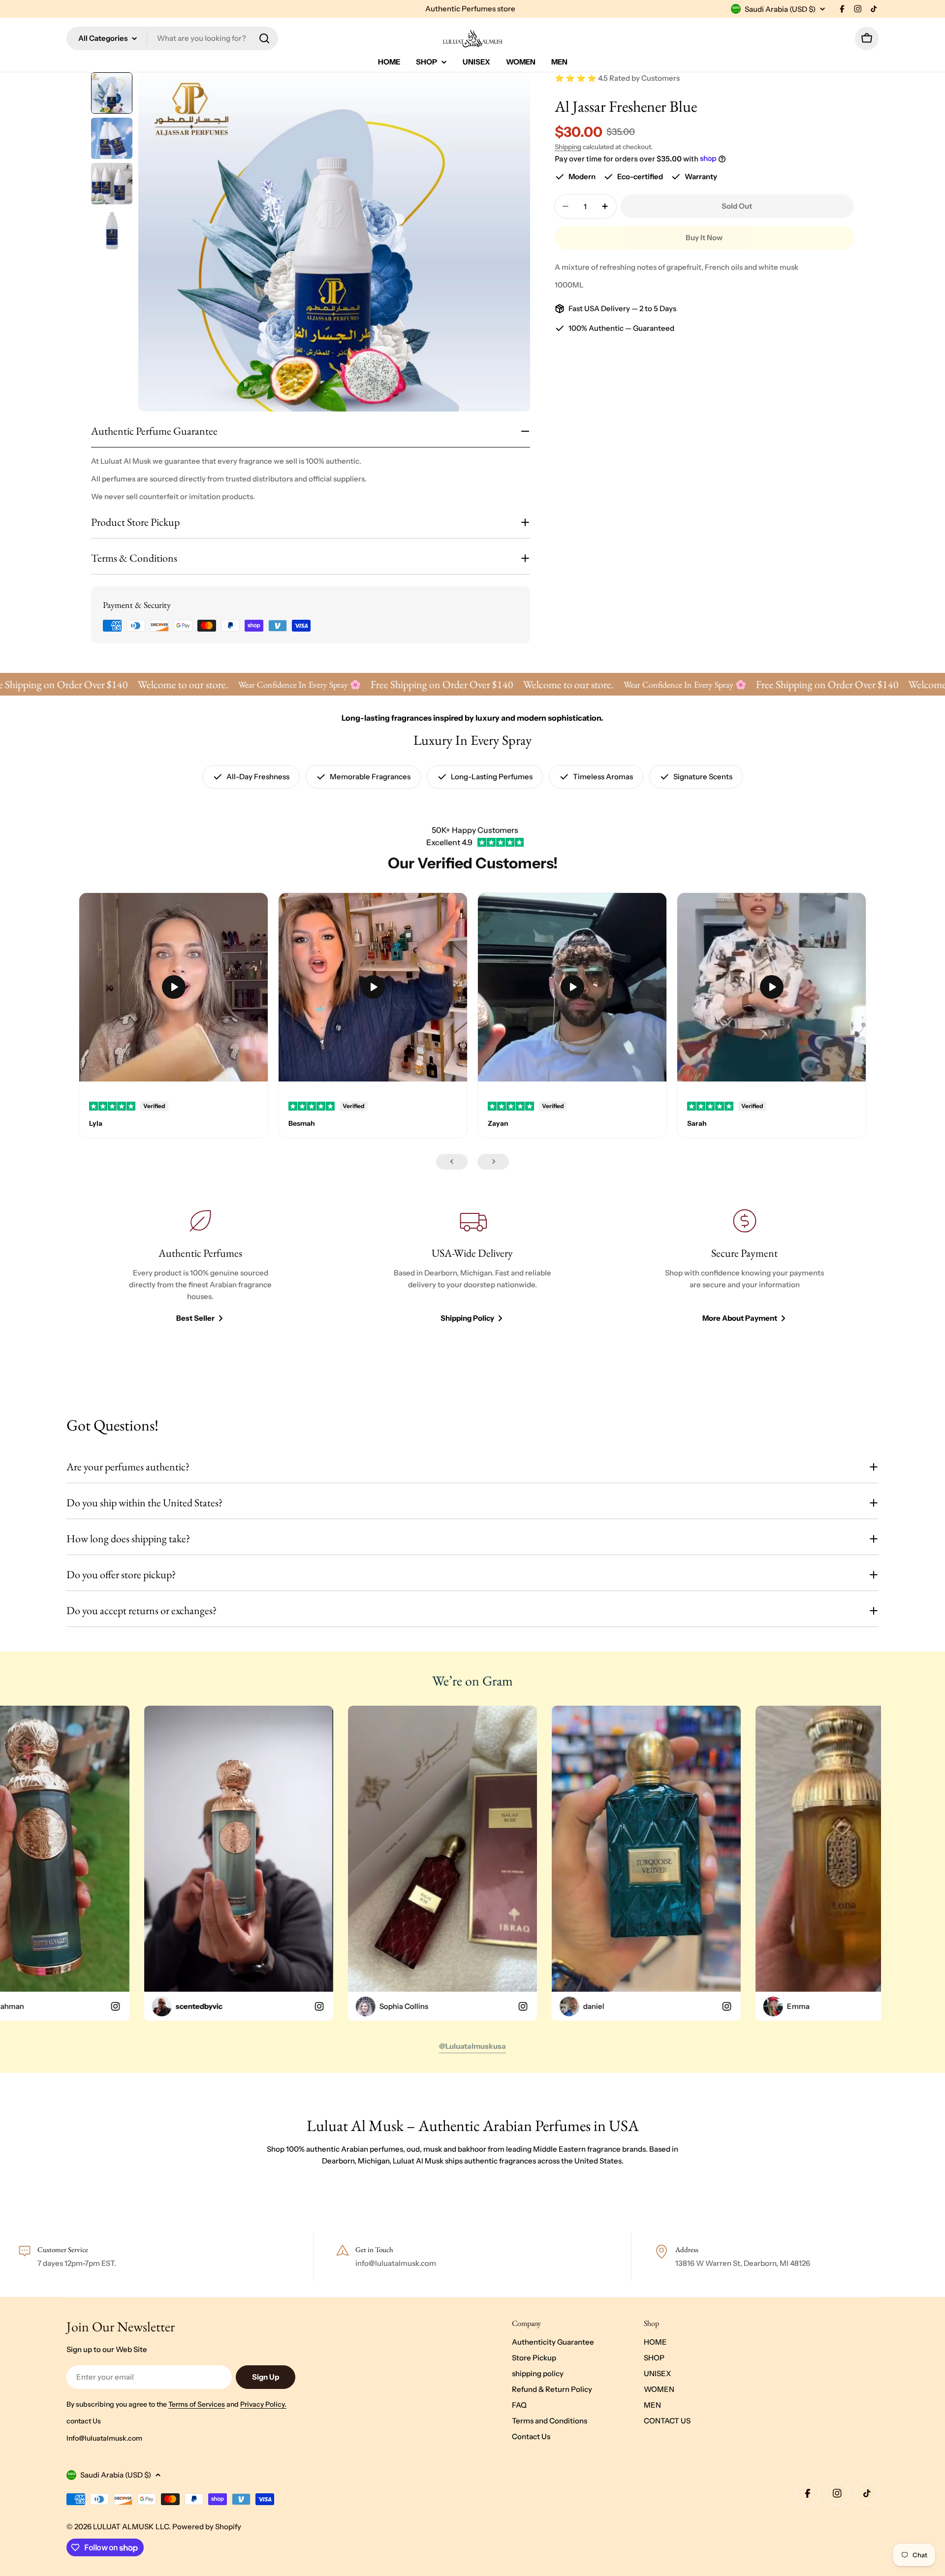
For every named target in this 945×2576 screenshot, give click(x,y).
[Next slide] (493, 1162)
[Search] (264, 38)
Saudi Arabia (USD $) (780, 9)
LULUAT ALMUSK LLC (131, 2527)
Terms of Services (197, 2404)
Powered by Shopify (207, 2527)
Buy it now (704, 238)
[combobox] (172, 38)
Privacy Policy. (263, 2404)
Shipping (568, 147)
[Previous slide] (452, 1162)
